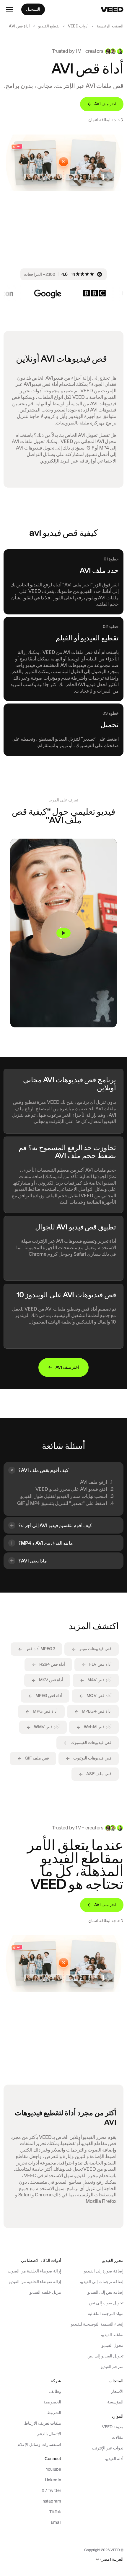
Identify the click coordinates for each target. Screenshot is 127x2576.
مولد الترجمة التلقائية (106, 2313)
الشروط (54, 2413)
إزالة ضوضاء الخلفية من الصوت (34, 2271)
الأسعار (117, 2391)
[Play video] (63, 933)
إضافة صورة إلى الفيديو (104, 2271)
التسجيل (33, 9)
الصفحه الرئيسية (110, 26)
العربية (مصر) (112, 2559)
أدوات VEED (78, 26)
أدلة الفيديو (114, 2459)
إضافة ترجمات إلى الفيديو (102, 2282)
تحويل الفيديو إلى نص (105, 2356)
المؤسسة (115, 2402)
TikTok (55, 2512)
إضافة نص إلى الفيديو (105, 2292)
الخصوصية (52, 2402)
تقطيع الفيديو (49, 26)
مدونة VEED (113, 2427)
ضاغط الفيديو (112, 2335)
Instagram (51, 2501)
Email (56, 2522)
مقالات (118, 2437)
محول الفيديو (113, 2345)
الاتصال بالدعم (49, 2434)
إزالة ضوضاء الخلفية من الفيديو (35, 2282)
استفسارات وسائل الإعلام (39, 2444)
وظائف (55, 2391)
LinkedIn (53, 2480)
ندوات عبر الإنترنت (108, 2448)
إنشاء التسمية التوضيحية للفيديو (97, 2324)
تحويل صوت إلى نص (106, 2303)
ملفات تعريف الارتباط (43, 2423)
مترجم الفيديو (112, 2367)
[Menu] (9, 9)
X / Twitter (51, 2490)
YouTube (53, 2469)
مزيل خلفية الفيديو (45, 2292)
